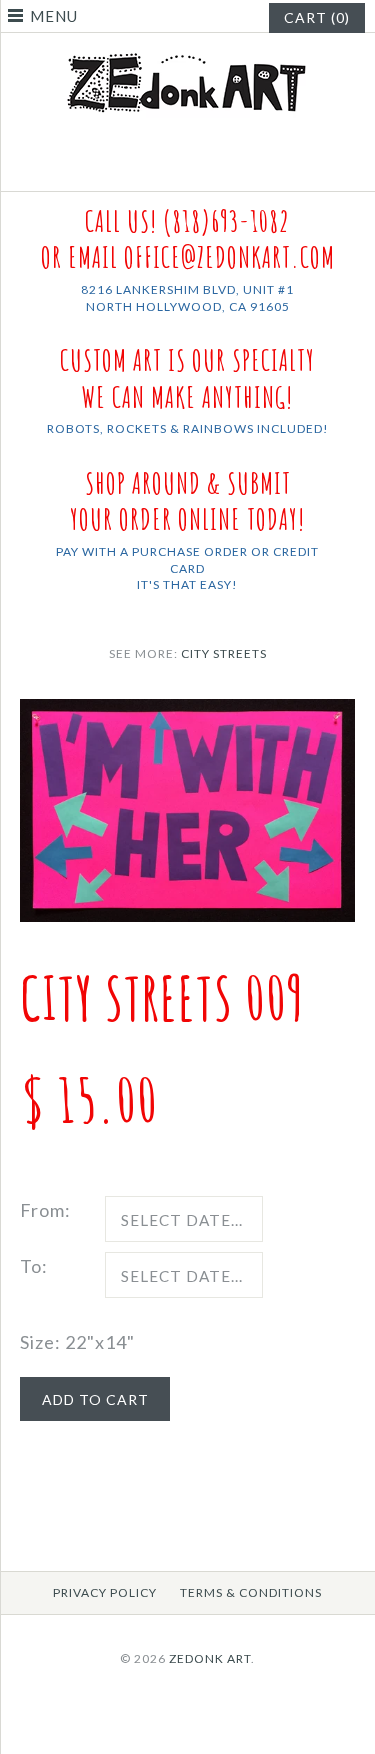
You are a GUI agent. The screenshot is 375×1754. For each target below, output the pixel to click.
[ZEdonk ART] (188, 52)
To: (34, 1266)
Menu (54, 16)
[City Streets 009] (187, 713)
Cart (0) (317, 17)
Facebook (175, 167)
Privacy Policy (105, 1592)
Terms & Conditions (251, 1592)
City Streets (224, 653)
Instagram (200, 167)
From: (45, 1210)
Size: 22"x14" (77, 1342)
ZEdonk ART (210, 1658)
